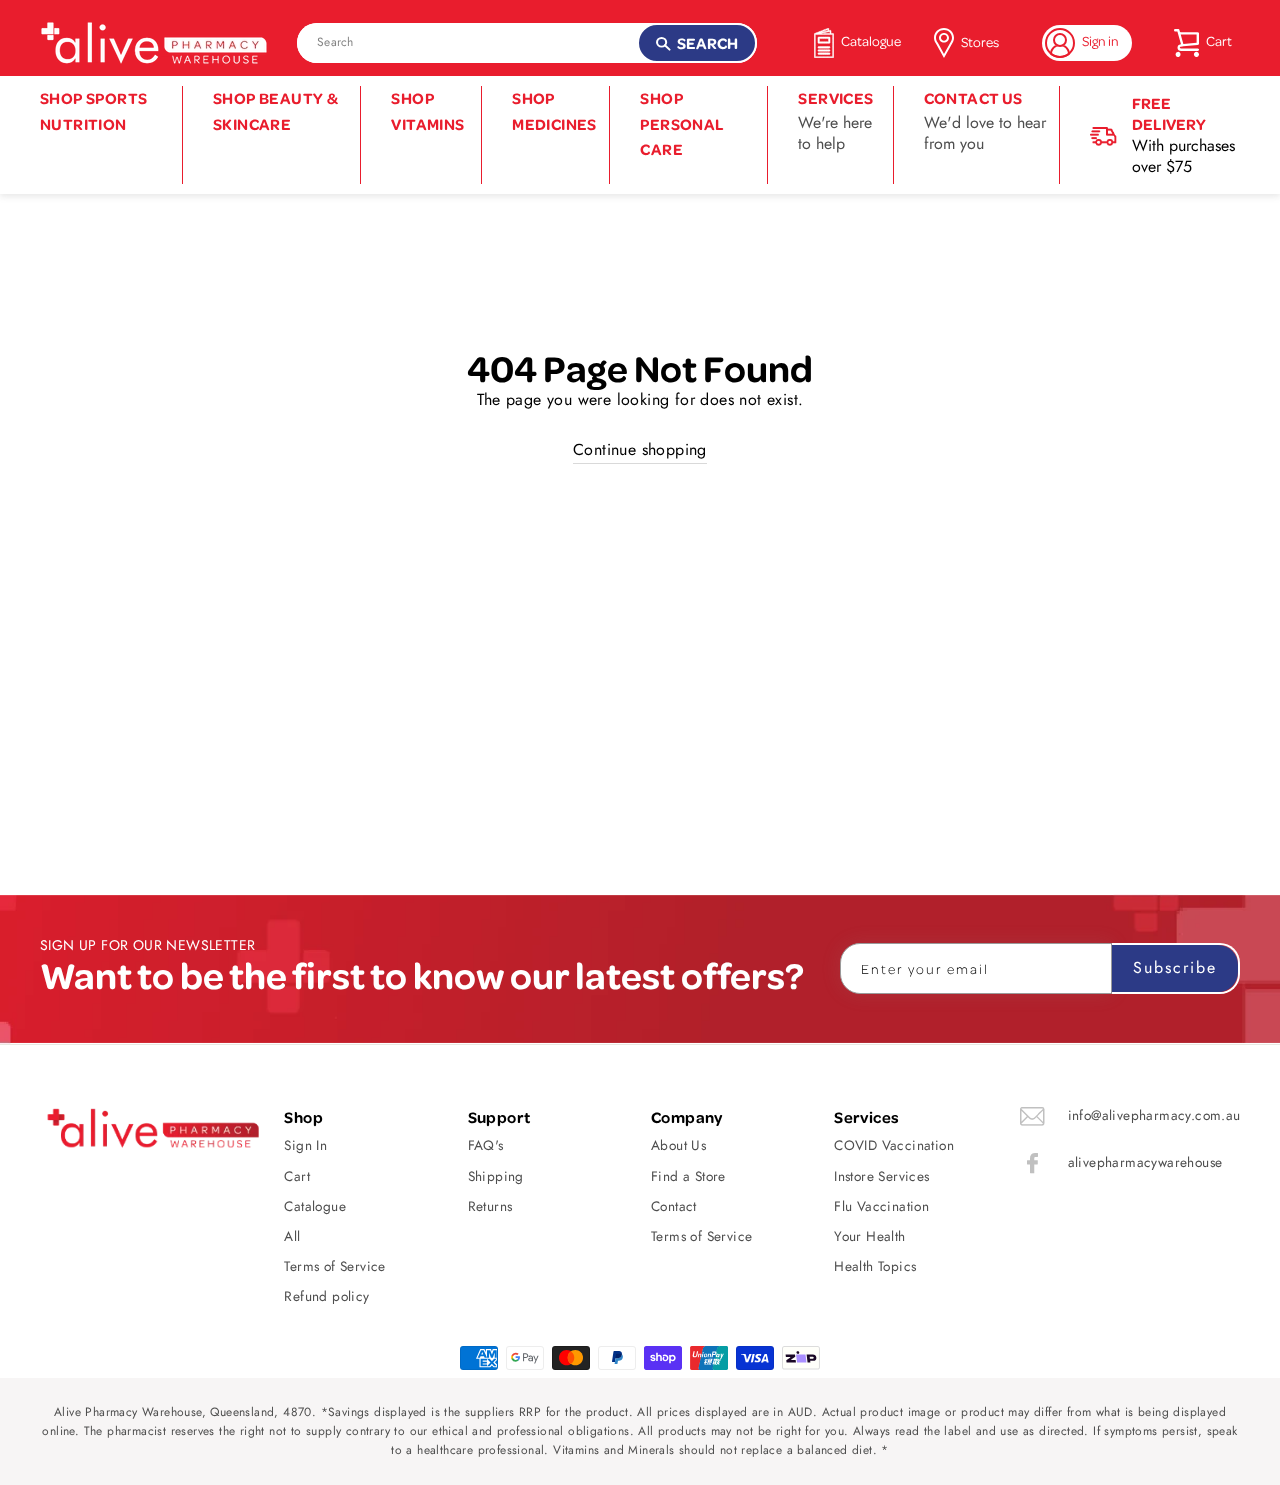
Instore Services (881, 1176)
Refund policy (326, 1296)
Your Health (869, 1236)
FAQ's (486, 1145)
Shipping (496, 1176)
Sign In (305, 1145)
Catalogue (315, 1206)
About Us (678, 1145)
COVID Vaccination (894, 1145)
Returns (490, 1206)
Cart (297, 1176)
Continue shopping (640, 449)
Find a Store (688, 1176)
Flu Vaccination (881, 1206)
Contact (674, 1206)
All (292, 1236)
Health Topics (875, 1266)
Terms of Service (334, 1266)
